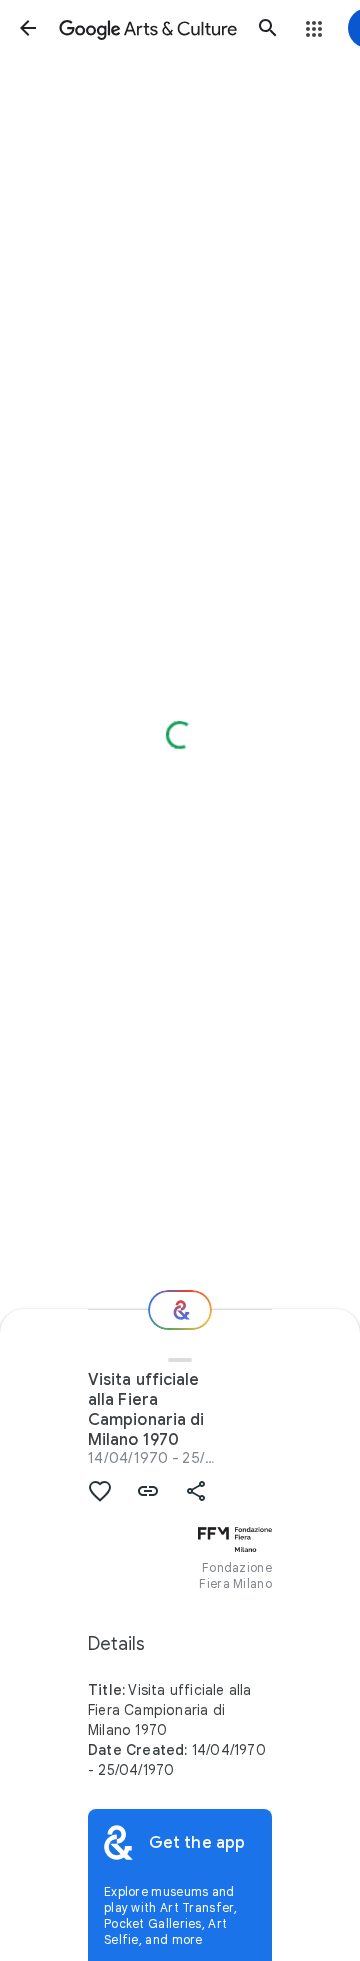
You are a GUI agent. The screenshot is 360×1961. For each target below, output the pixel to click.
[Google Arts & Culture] (148, 28)
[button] (28, 28)
